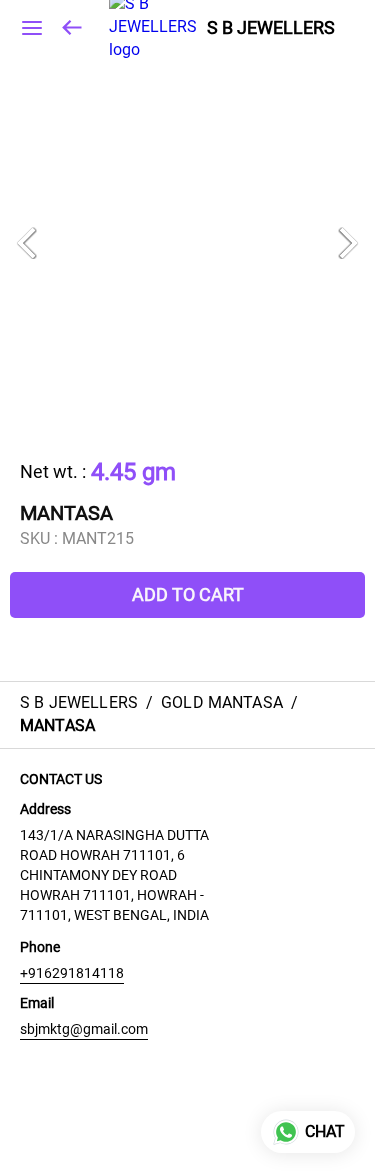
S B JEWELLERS (271, 28)
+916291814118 (72, 973)
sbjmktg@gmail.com (84, 1029)
